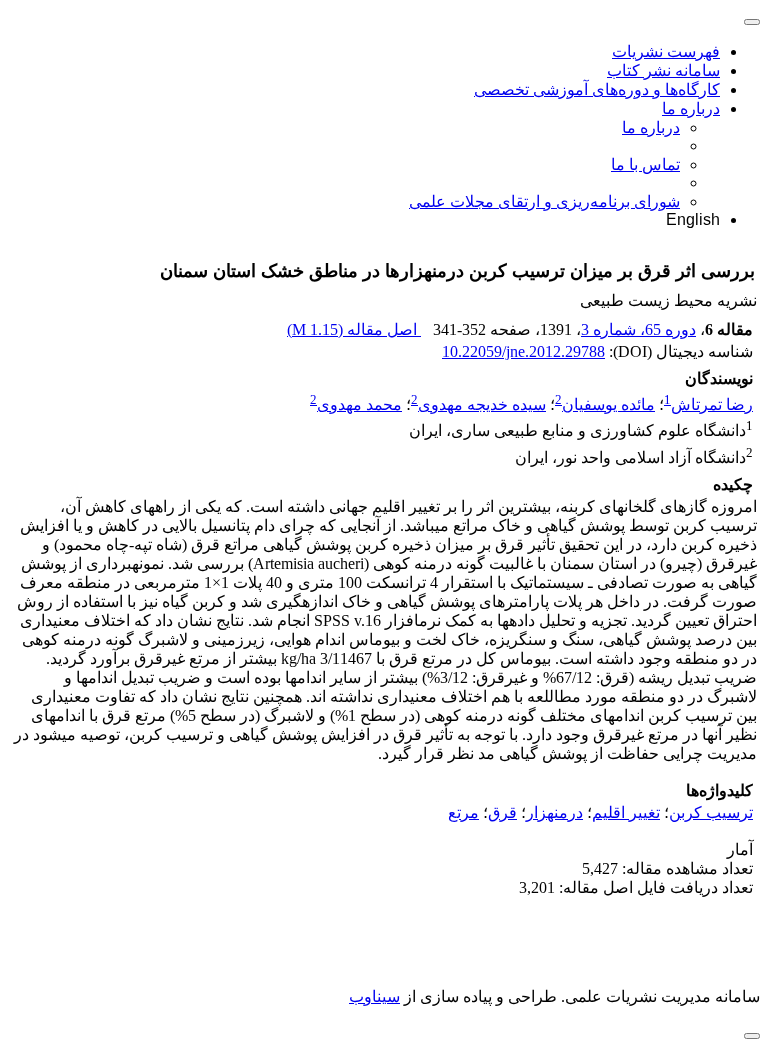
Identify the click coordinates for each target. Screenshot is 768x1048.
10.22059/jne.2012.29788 (523, 351)
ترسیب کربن (711, 812)
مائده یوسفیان (608, 404)
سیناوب (374, 996)
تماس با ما (645, 164)
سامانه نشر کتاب (663, 70)
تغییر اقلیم (626, 812)
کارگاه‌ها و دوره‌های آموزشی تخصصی (597, 89)
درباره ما (691, 108)
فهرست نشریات (666, 51)
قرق (502, 812)
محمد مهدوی (359, 404)
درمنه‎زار (554, 812)
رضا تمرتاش (712, 404)
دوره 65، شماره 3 (638, 329)
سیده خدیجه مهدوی (482, 404)
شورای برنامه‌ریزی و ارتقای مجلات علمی (544, 201)
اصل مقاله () (354, 329)
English (693, 219)
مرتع (463, 812)
